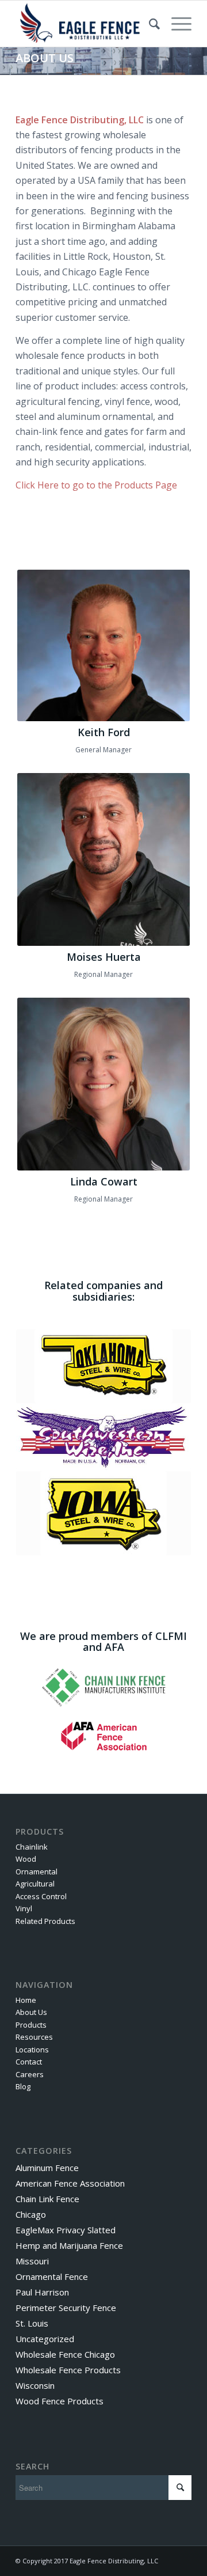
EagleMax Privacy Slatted (66, 2230)
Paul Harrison (42, 2292)
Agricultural (35, 1884)
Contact (29, 2062)
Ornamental (37, 1872)
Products (31, 2025)
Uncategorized (45, 2339)
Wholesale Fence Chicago (65, 2354)
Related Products (45, 1921)
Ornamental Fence (52, 2276)
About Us (31, 2012)
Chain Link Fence (47, 2199)
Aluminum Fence (47, 2168)
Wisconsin (35, 2385)
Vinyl (24, 1908)
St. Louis (32, 2323)
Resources (34, 2037)
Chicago (31, 2214)
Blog (23, 2086)
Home (26, 2000)
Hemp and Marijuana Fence (69, 2245)
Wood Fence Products (60, 2401)
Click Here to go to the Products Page (96, 485)
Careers (30, 2074)
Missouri (32, 2261)
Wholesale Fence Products (68, 2370)
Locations (32, 2050)
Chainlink (32, 1847)
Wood (26, 1859)
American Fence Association (70, 2183)
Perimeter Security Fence (66, 2308)
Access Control (41, 1896)
